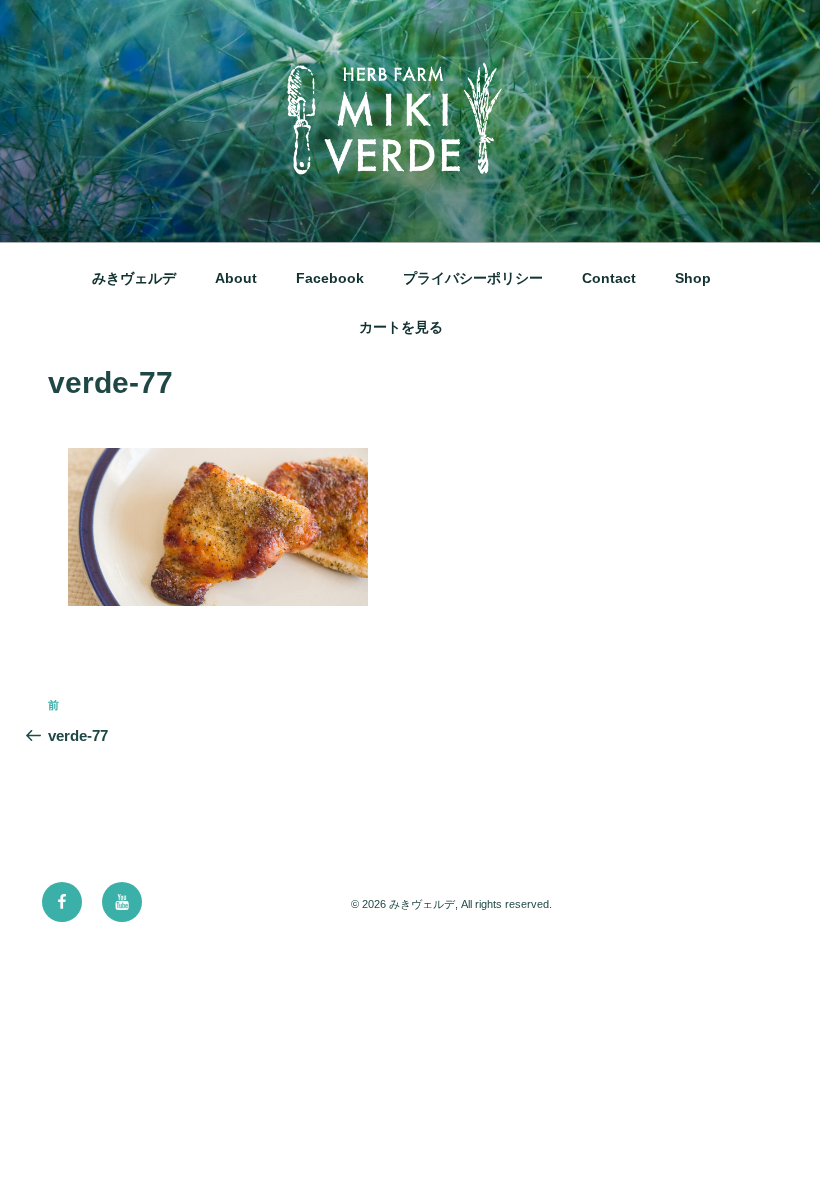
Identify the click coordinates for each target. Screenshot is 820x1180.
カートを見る (401, 327)
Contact (609, 278)
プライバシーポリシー (473, 278)
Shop (693, 278)
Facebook (330, 278)
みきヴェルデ (134, 278)
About (236, 278)
